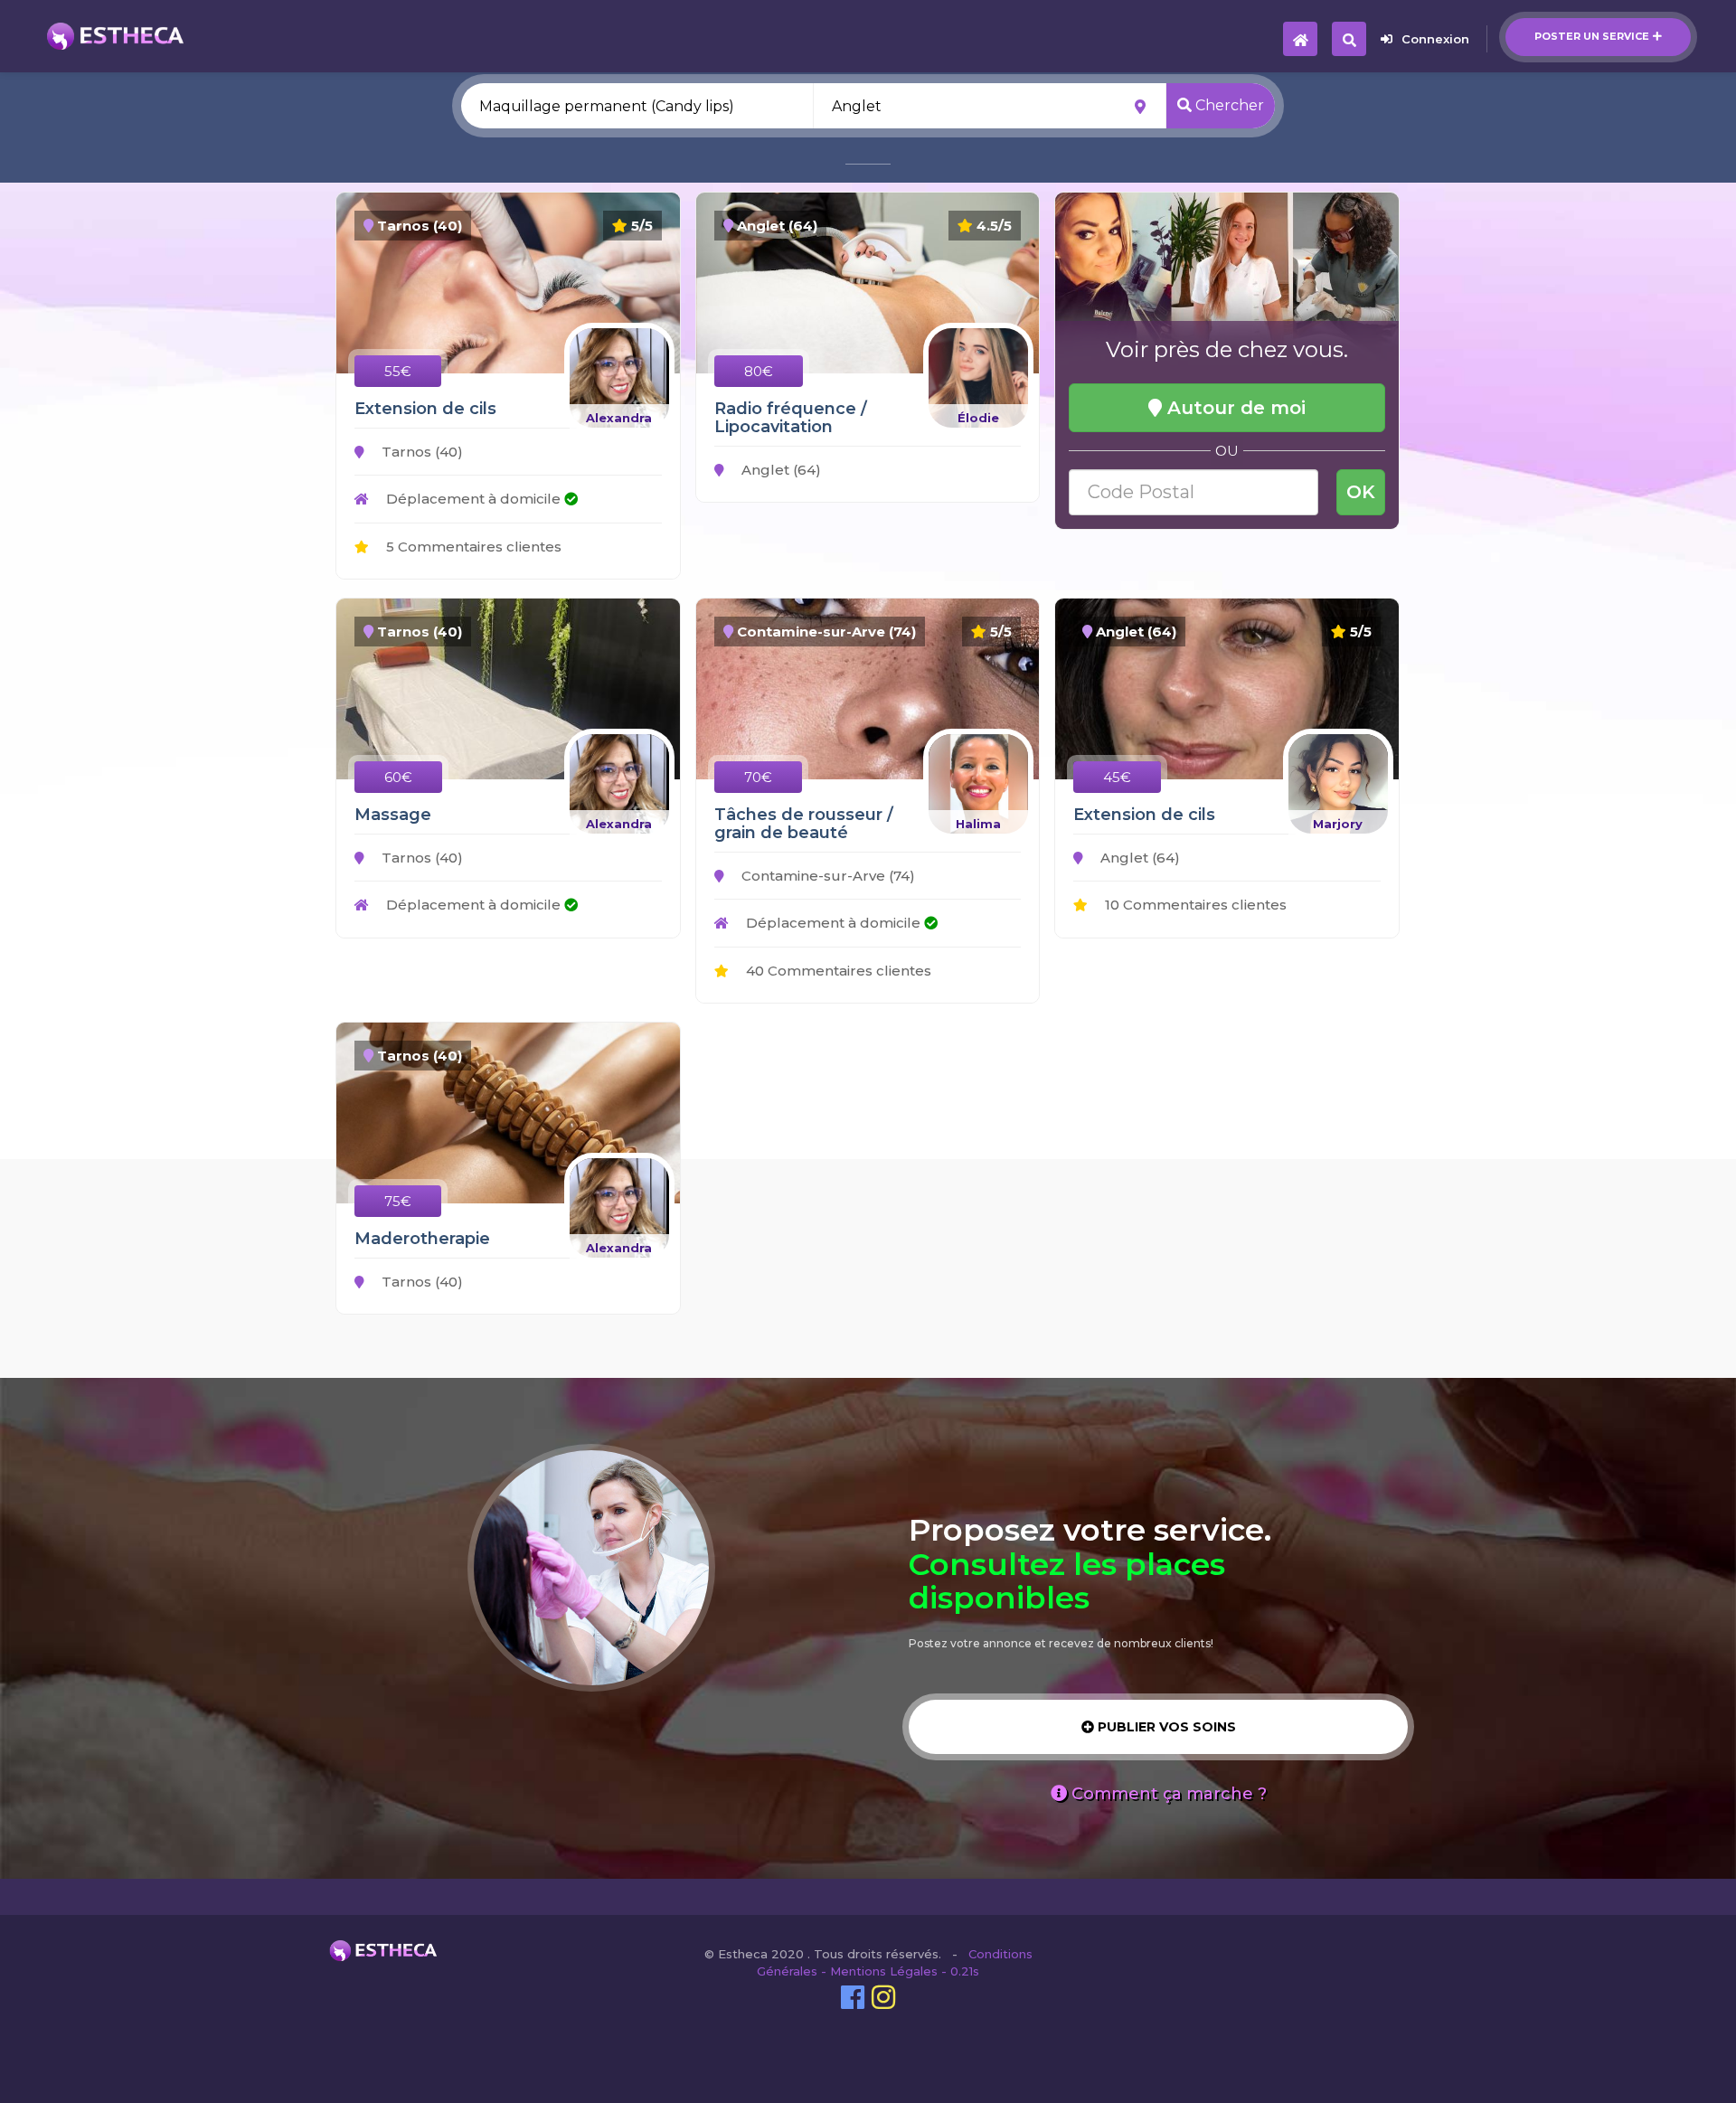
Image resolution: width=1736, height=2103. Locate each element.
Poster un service (1592, 36)
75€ (398, 1201)
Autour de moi (1234, 408)
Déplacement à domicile (473, 499)
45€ (1117, 777)
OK (1361, 492)
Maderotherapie (422, 1239)
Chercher (1228, 105)
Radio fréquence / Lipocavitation (791, 418)
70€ (758, 777)
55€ (398, 371)
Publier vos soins (1165, 1727)
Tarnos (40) (420, 452)
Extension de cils (425, 409)
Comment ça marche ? (1167, 1794)
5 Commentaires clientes (472, 547)
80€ (759, 371)
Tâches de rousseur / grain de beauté (804, 824)
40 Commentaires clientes (837, 971)
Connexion (1435, 39)
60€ (398, 777)
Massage (393, 815)
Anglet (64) (779, 470)
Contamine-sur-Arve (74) (826, 876)
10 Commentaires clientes (1194, 905)
